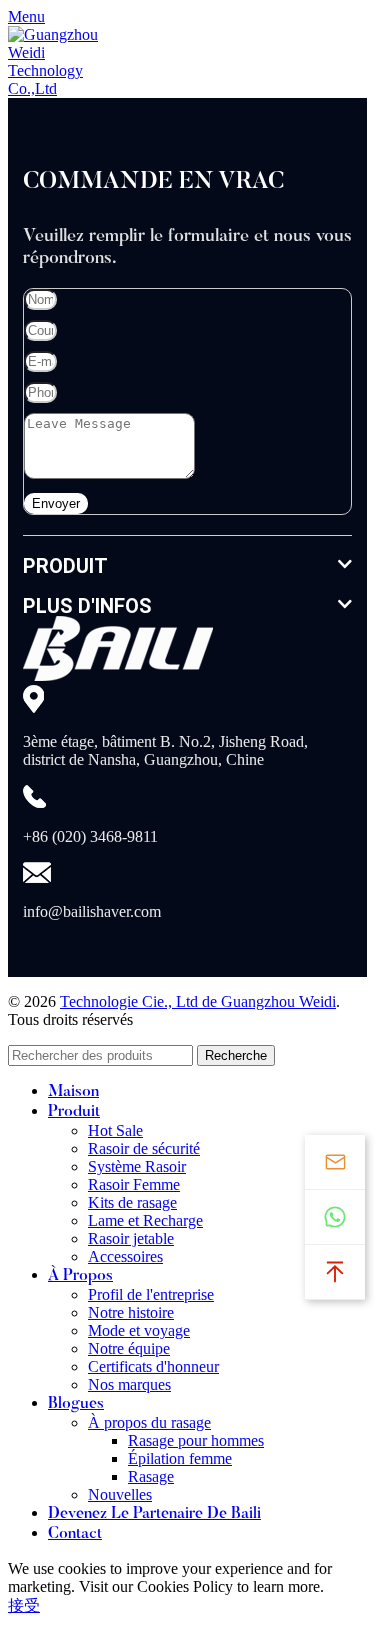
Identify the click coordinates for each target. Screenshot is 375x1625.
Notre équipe (129, 1348)
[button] (187, 566)
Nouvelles (120, 1494)
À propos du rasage (149, 1422)
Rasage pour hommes (196, 1440)
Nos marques (129, 1384)
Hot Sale (115, 1130)
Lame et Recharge (145, 1220)
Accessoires (125, 1256)
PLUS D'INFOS (87, 606)
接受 (24, 1605)
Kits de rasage (132, 1202)
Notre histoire (131, 1312)
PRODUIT (65, 566)
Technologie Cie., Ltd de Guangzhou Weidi (198, 1001)
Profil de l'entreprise (151, 1294)
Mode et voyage (139, 1330)
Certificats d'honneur (153, 1366)
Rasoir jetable (131, 1238)
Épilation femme (180, 1458)
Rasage (151, 1476)
